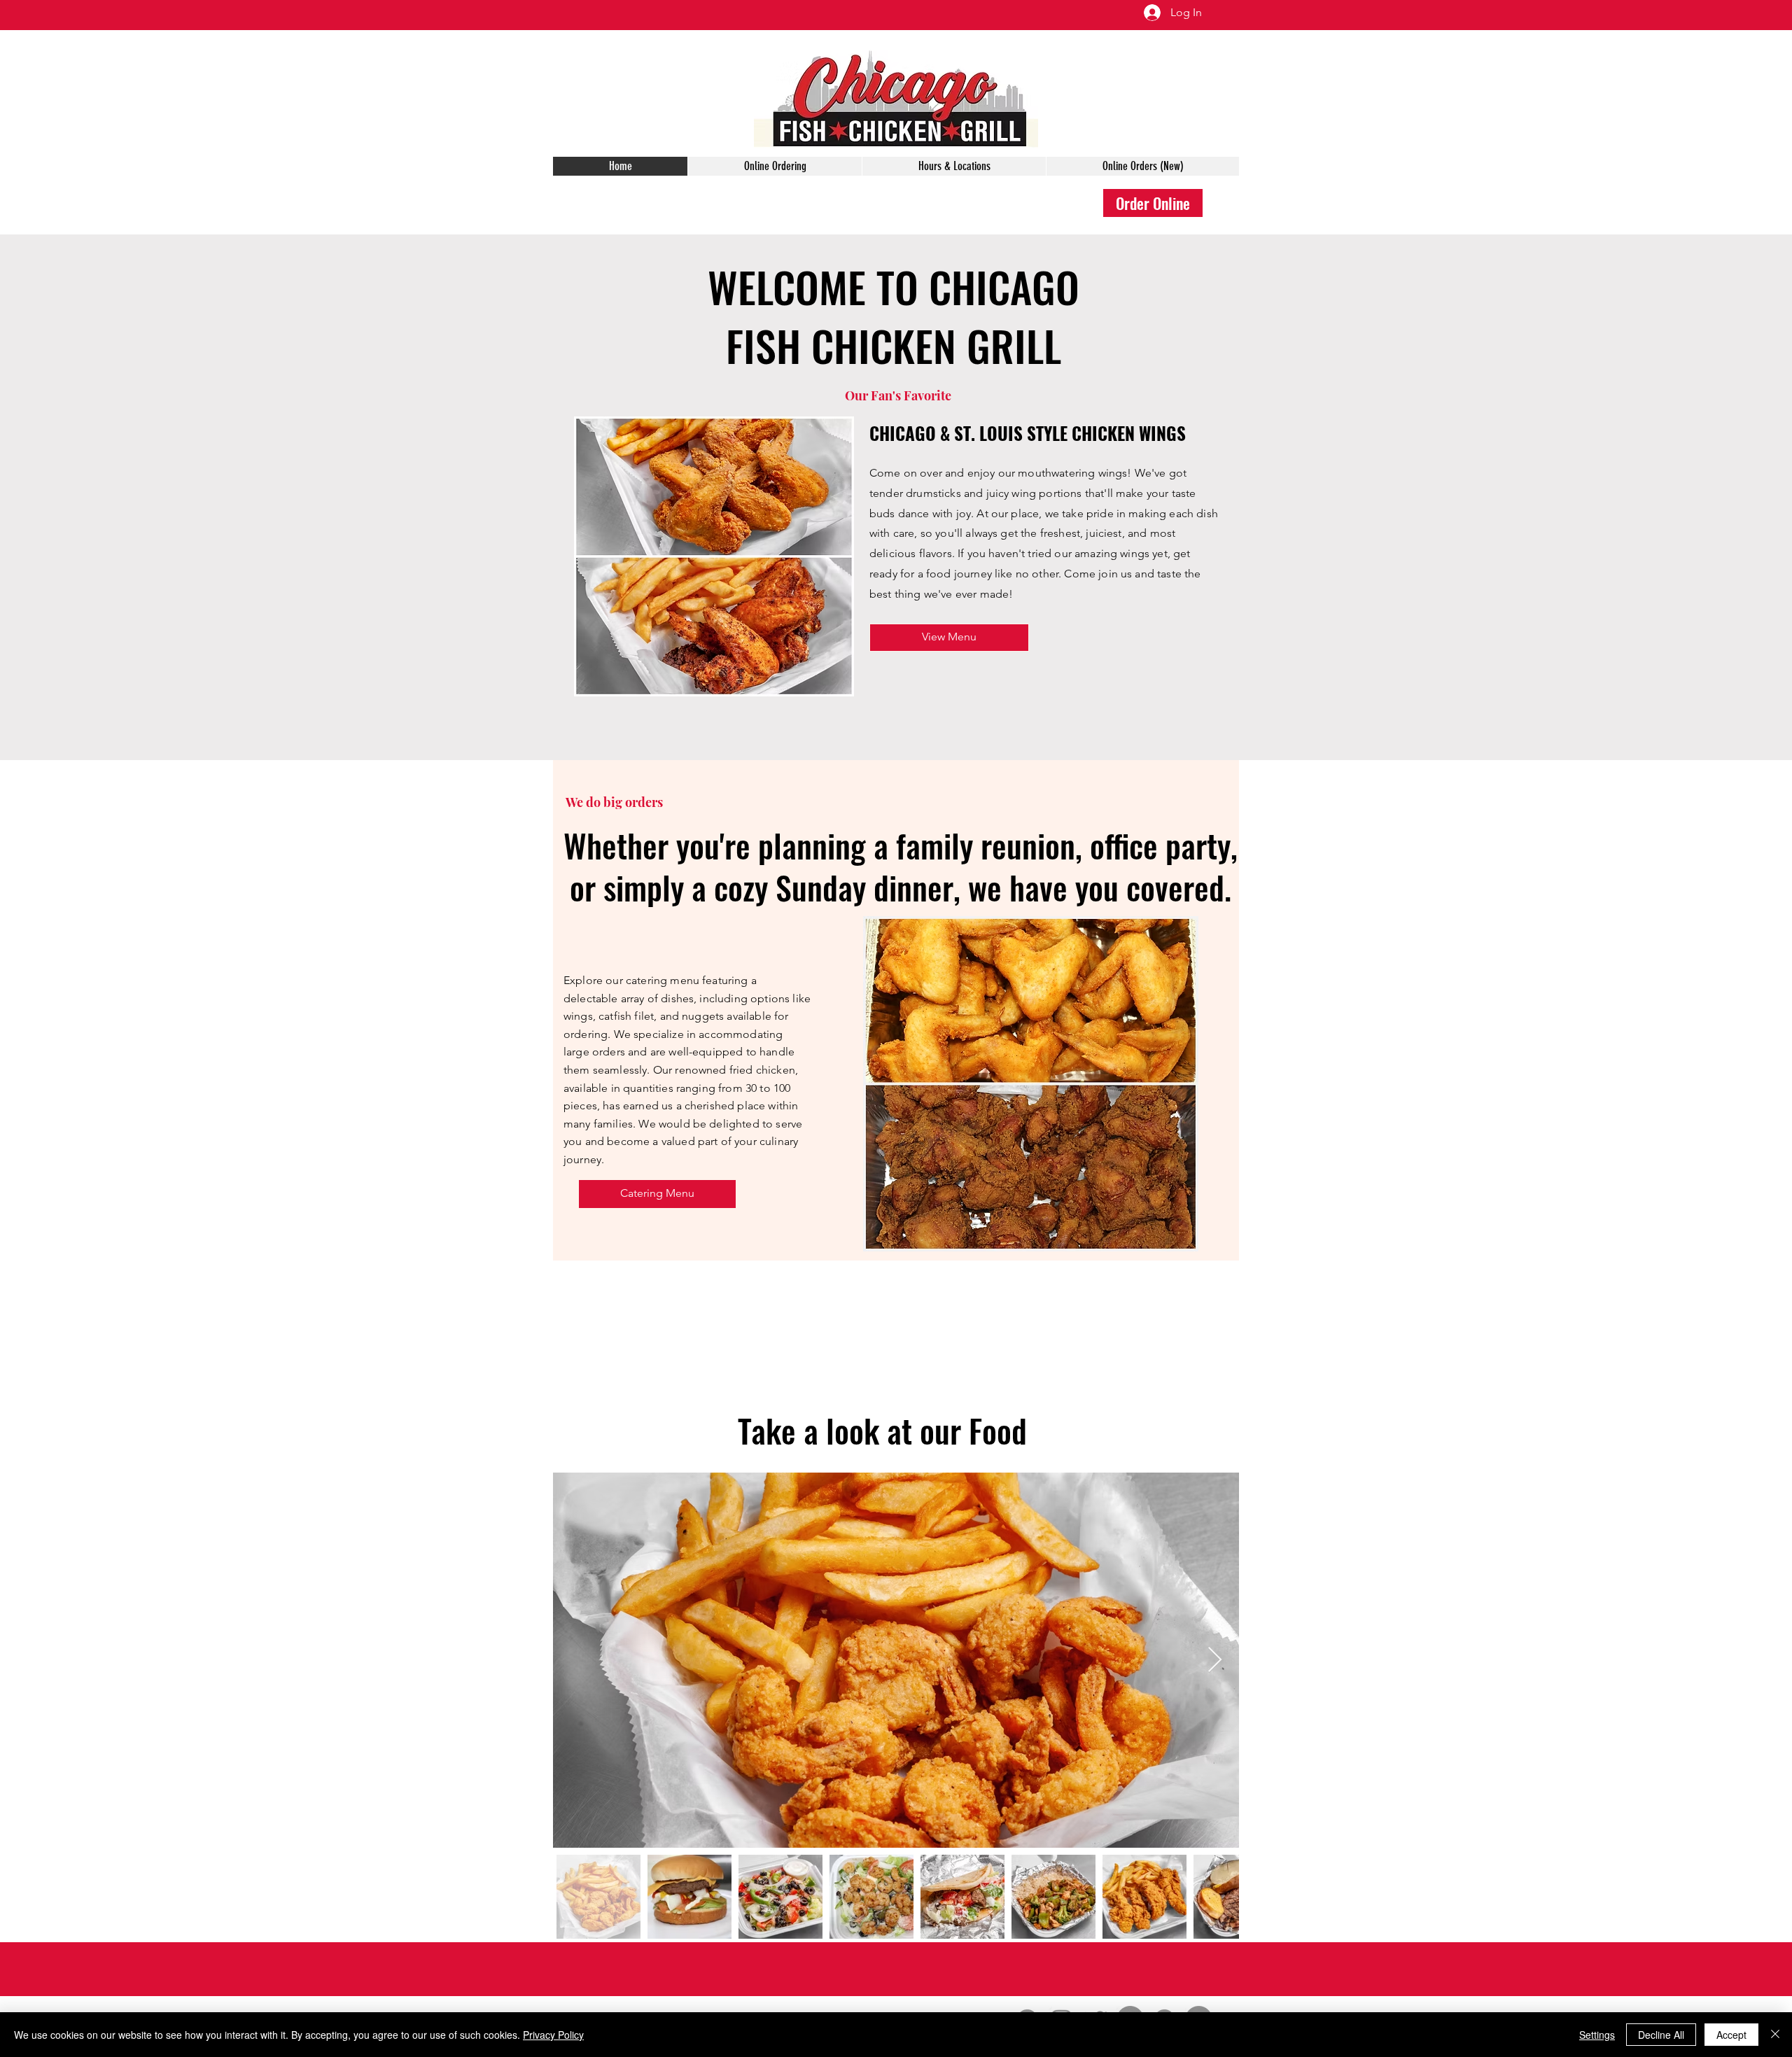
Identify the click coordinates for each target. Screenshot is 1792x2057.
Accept (1731, 2035)
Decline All (1661, 2035)
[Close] (1775, 2035)
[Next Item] (1215, 1661)
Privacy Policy (553, 2035)
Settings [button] (1597, 2035)
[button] (949, 638)
